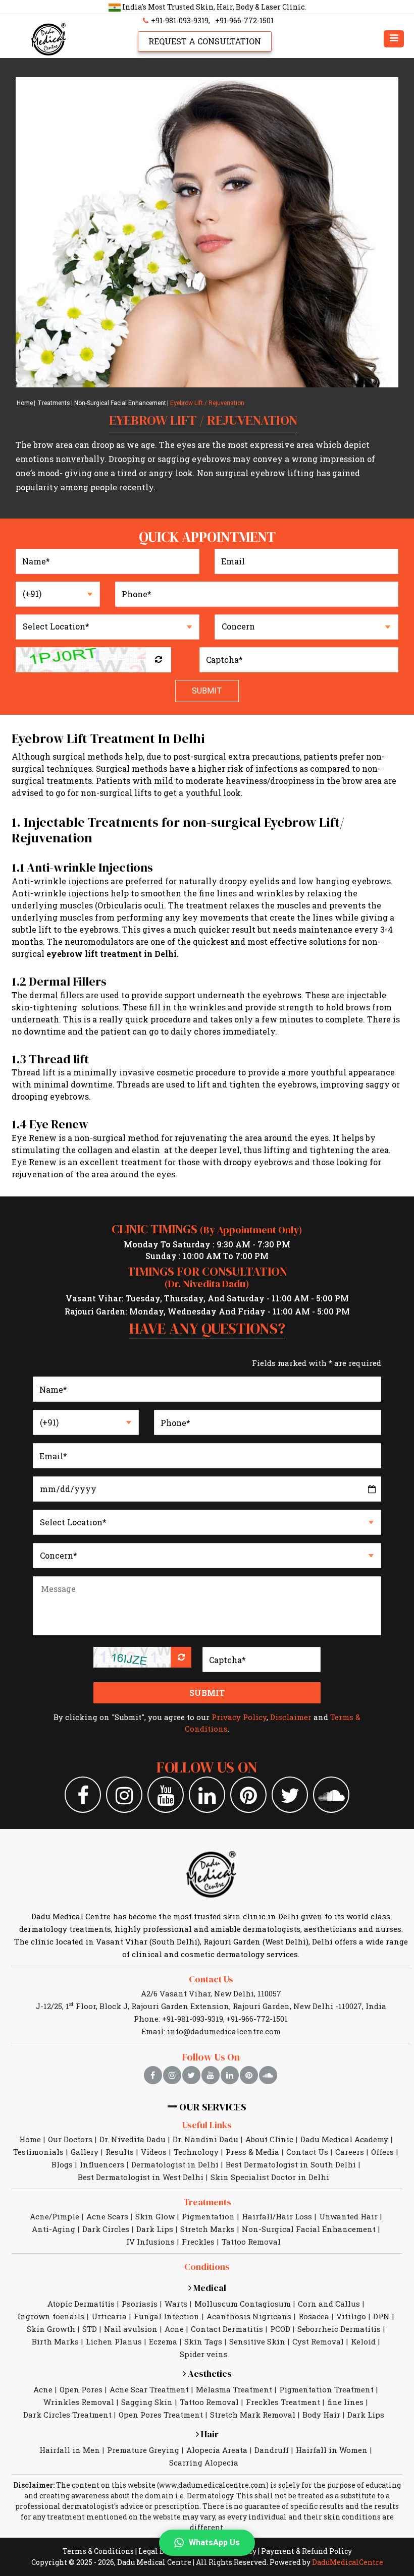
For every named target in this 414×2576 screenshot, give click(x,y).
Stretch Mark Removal (253, 2415)
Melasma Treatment (234, 2389)
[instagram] (172, 2075)
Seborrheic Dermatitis (339, 2329)
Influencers (102, 2164)
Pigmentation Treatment (326, 2389)
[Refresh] (159, 660)
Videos (154, 2152)
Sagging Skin (147, 2402)
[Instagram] (124, 1795)
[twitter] (191, 2075)
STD (90, 2329)
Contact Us (211, 1979)
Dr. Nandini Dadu (205, 2139)
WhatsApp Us (214, 2542)
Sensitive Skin (257, 2341)
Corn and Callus (329, 2304)
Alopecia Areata (217, 2450)
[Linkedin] (207, 1795)
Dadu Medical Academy (344, 2139)
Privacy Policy (239, 1717)
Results (120, 2152)
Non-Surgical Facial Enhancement (120, 403)
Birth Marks (55, 2341)
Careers (350, 2152)
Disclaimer (291, 1717)
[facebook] (153, 2075)
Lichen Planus (114, 2341)
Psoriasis (140, 2304)
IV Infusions (150, 2242)
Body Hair (321, 2415)
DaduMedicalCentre (348, 2562)
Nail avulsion (131, 2329)
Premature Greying (143, 2450)
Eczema (163, 2341)
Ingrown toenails (51, 2316)
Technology (196, 2152)
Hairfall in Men (70, 2450)
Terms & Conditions (98, 2551)
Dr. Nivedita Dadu (133, 2139)
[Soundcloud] (331, 1795)
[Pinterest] (248, 1795)
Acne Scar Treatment (149, 2389)
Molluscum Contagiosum (243, 2304)
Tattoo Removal (251, 2242)
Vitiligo (351, 2316)
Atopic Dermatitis (81, 2304)
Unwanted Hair (348, 2216)
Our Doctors (70, 2139)
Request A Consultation (205, 41)
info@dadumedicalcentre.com (224, 2031)
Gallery (85, 2152)
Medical (209, 2288)
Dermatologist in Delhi (175, 2164)
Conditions (207, 2267)
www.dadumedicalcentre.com (213, 2485)
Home (25, 403)
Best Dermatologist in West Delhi (141, 2177)
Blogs (62, 2164)
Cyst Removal (318, 2341)
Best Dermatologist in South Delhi (291, 2164)
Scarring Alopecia (204, 2463)
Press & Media (252, 2152)
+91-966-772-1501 (244, 20)
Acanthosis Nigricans (249, 2316)
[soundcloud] (268, 2075)
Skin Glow (155, 2216)
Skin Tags (203, 2341)
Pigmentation (208, 2216)
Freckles (198, 2242)
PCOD (280, 2329)
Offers (382, 2152)
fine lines (345, 2402)
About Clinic (269, 2139)
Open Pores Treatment (161, 2415)
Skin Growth (51, 2329)
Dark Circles (106, 2229)
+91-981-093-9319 (179, 20)
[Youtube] (166, 1795)
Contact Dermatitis (227, 2329)
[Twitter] (290, 1795)
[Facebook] (83, 1795)
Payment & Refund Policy (306, 2551)
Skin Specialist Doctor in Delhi (270, 2177)
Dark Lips (155, 2229)
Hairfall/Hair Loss (277, 2216)
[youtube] (211, 2075)
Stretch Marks (208, 2229)
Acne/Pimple (55, 2216)
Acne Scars (107, 2216)
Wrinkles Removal (79, 2402)
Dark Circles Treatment (67, 2415)
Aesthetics (209, 2373)
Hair (209, 2434)
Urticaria (109, 2316)
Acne (174, 2329)
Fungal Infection (167, 2316)
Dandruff (272, 2450)
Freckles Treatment (283, 2402)
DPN (381, 2316)
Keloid (363, 2341)
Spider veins (204, 2354)
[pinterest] (249, 2075)
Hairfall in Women (332, 2450)
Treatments (54, 403)
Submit (207, 691)
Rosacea (314, 2316)
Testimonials (38, 2152)
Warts (176, 2304)
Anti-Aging (54, 2229)
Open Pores (81, 2389)
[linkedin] (230, 2075)
